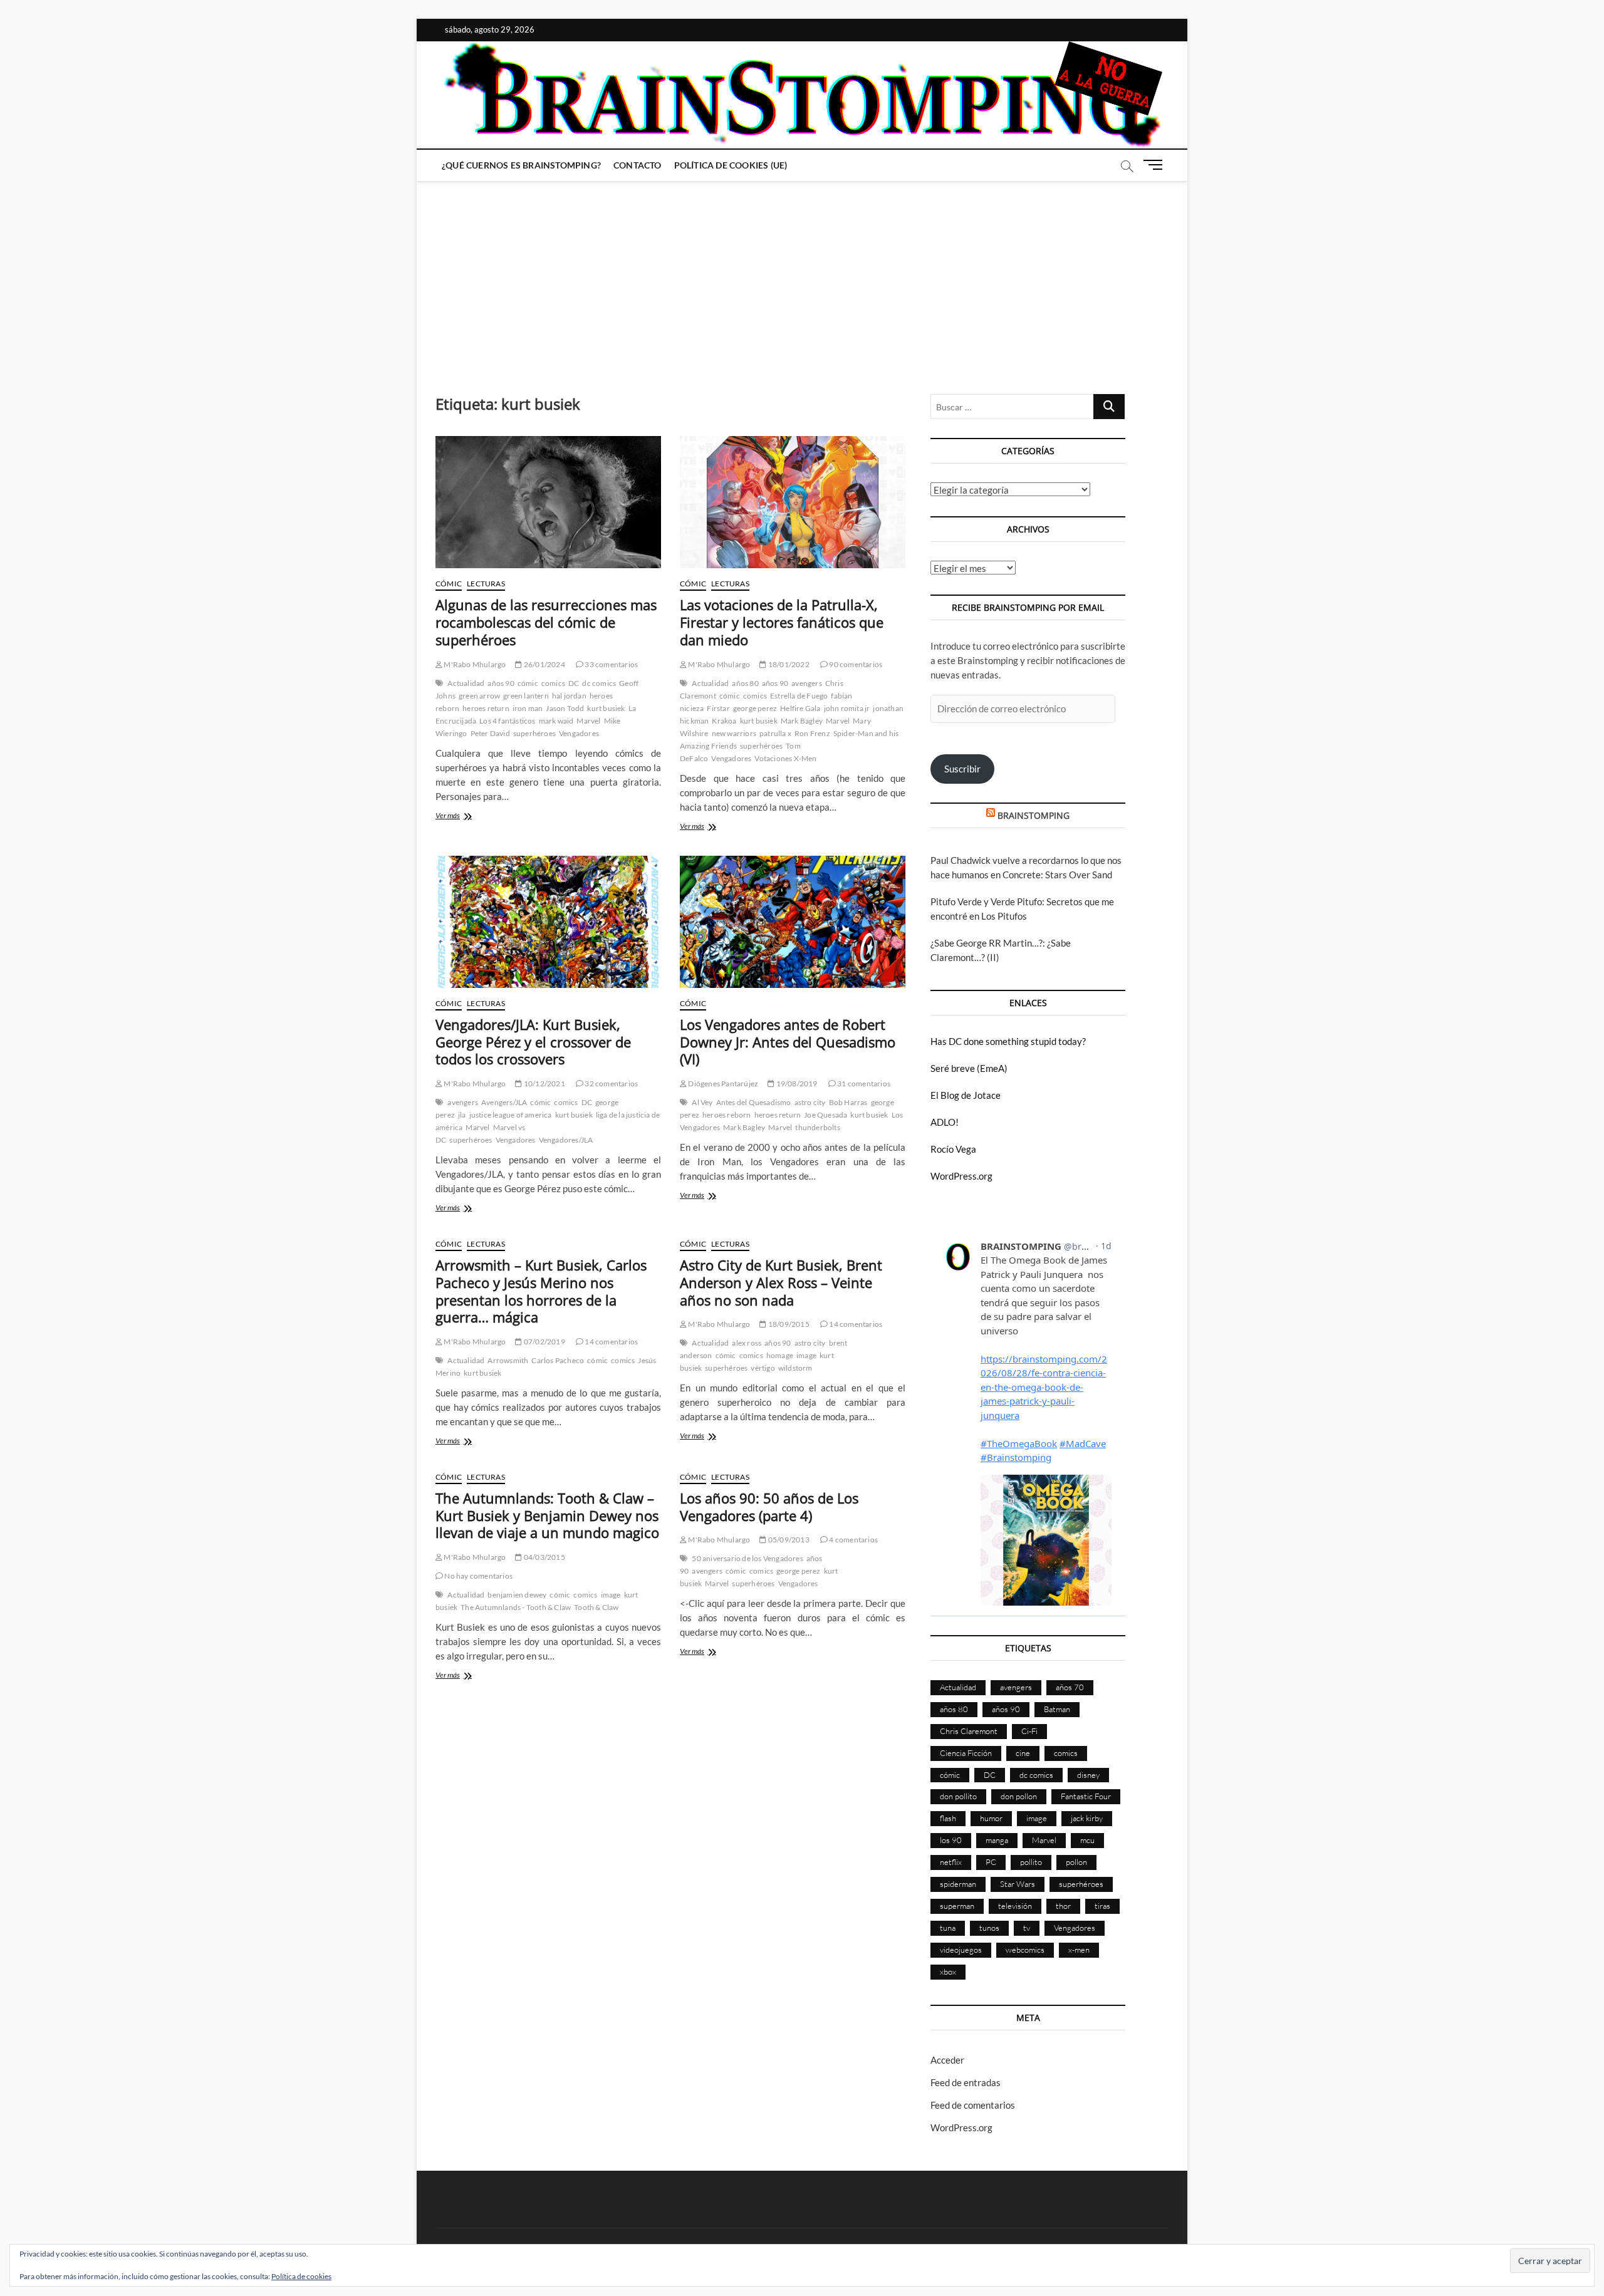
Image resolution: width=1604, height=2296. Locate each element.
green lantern (526, 696)
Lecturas (486, 584)
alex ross (747, 1343)
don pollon (1019, 1796)
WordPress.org (961, 1176)
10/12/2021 (544, 1083)
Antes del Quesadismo (754, 1102)
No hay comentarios (478, 1576)
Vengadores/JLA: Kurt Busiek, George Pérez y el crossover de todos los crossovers (533, 1042)
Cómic (449, 584)
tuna (948, 1928)
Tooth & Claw (596, 1607)
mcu (1087, 1840)
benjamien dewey (517, 1595)
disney (1088, 1775)
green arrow (479, 696)
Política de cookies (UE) (731, 165)
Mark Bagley (802, 721)
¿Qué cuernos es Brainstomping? (521, 165)
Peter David (490, 733)
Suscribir (962, 769)
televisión (1015, 1906)
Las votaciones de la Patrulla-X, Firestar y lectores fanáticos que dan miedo (782, 622)
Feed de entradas (966, 2082)
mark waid (556, 721)
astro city (810, 1102)
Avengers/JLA (504, 1102)
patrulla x (775, 733)
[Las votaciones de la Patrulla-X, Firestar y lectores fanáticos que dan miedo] (793, 502)
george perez (755, 708)
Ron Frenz (812, 733)
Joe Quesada (825, 1115)
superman (957, 1906)
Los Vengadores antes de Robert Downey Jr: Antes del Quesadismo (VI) (788, 1042)
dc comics (599, 683)
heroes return (486, 708)
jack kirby (1087, 1818)
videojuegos (961, 1950)
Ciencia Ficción (966, 1753)
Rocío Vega (953, 1149)
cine (1023, 1753)
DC (574, 683)
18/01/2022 (788, 664)
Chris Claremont (969, 1731)
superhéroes (534, 733)
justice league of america (511, 1115)
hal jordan (569, 696)
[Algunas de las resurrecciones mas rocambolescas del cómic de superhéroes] (548, 502)
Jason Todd (565, 708)
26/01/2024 (544, 664)
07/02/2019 (544, 1342)
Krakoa (724, 721)
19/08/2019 (796, 1083)
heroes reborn (727, 1115)
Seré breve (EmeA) (969, 1068)
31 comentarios (863, 1083)
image (806, 1355)
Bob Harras (848, 1102)
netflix (951, 1862)
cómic (528, 683)
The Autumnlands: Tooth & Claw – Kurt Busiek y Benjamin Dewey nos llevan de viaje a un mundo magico (547, 1515)
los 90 (951, 1840)
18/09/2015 (788, 1324)
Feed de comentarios (973, 2105)
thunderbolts (817, 1127)
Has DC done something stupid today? (1008, 1041)
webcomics (1025, 1950)
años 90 (501, 683)
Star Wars (1018, 1884)
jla (462, 1115)
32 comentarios (611, 1083)
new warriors (734, 733)
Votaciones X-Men (785, 758)
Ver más (470, 817)
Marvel (588, 721)
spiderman (958, 1884)
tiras (1102, 1906)
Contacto (638, 165)
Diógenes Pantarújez (722, 1083)
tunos (989, 1928)
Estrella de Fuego (799, 696)
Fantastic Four (1086, 1796)
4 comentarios (853, 1540)
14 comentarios (611, 1342)
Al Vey (702, 1102)
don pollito (958, 1796)
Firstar (718, 708)
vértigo (763, 1368)
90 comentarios (855, 664)
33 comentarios (611, 664)
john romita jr (847, 708)
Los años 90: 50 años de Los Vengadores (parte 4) (769, 1507)
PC (991, 1862)
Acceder (947, 2060)
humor (991, 1818)
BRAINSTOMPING (1034, 815)
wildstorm (795, 1368)
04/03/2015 (544, 1557)
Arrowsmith (508, 1360)
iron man (528, 708)
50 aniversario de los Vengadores (747, 1558)
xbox (948, 1971)
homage (780, 1355)
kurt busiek (606, 708)
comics (553, 683)
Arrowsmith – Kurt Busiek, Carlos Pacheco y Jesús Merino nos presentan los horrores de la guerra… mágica (541, 1291)
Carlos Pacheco (558, 1360)
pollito (1031, 1862)
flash (948, 1818)
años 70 (1070, 1687)
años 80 (745, 683)
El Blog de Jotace (966, 1095)
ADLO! (945, 1122)
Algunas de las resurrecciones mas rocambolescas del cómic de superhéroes (546, 622)
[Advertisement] (802, 275)
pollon (1076, 1862)
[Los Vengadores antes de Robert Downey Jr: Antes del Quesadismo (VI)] (793, 922)
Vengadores (579, 733)
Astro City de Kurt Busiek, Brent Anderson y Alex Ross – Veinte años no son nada (781, 1282)
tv (1027, 1928)
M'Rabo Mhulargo (474, 664)
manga (997, 1840)
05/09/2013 (788, 1540)
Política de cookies (301, 2276)
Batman (1057, 1709)
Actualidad (466, 683)
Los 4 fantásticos (507, 721)
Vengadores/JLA (566, 1140)
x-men (1079, 1950)
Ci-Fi (1029, 1731)
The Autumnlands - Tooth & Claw (516, 1607)
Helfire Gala (800, 708)
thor (1063, 1906)
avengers (807, 683)
